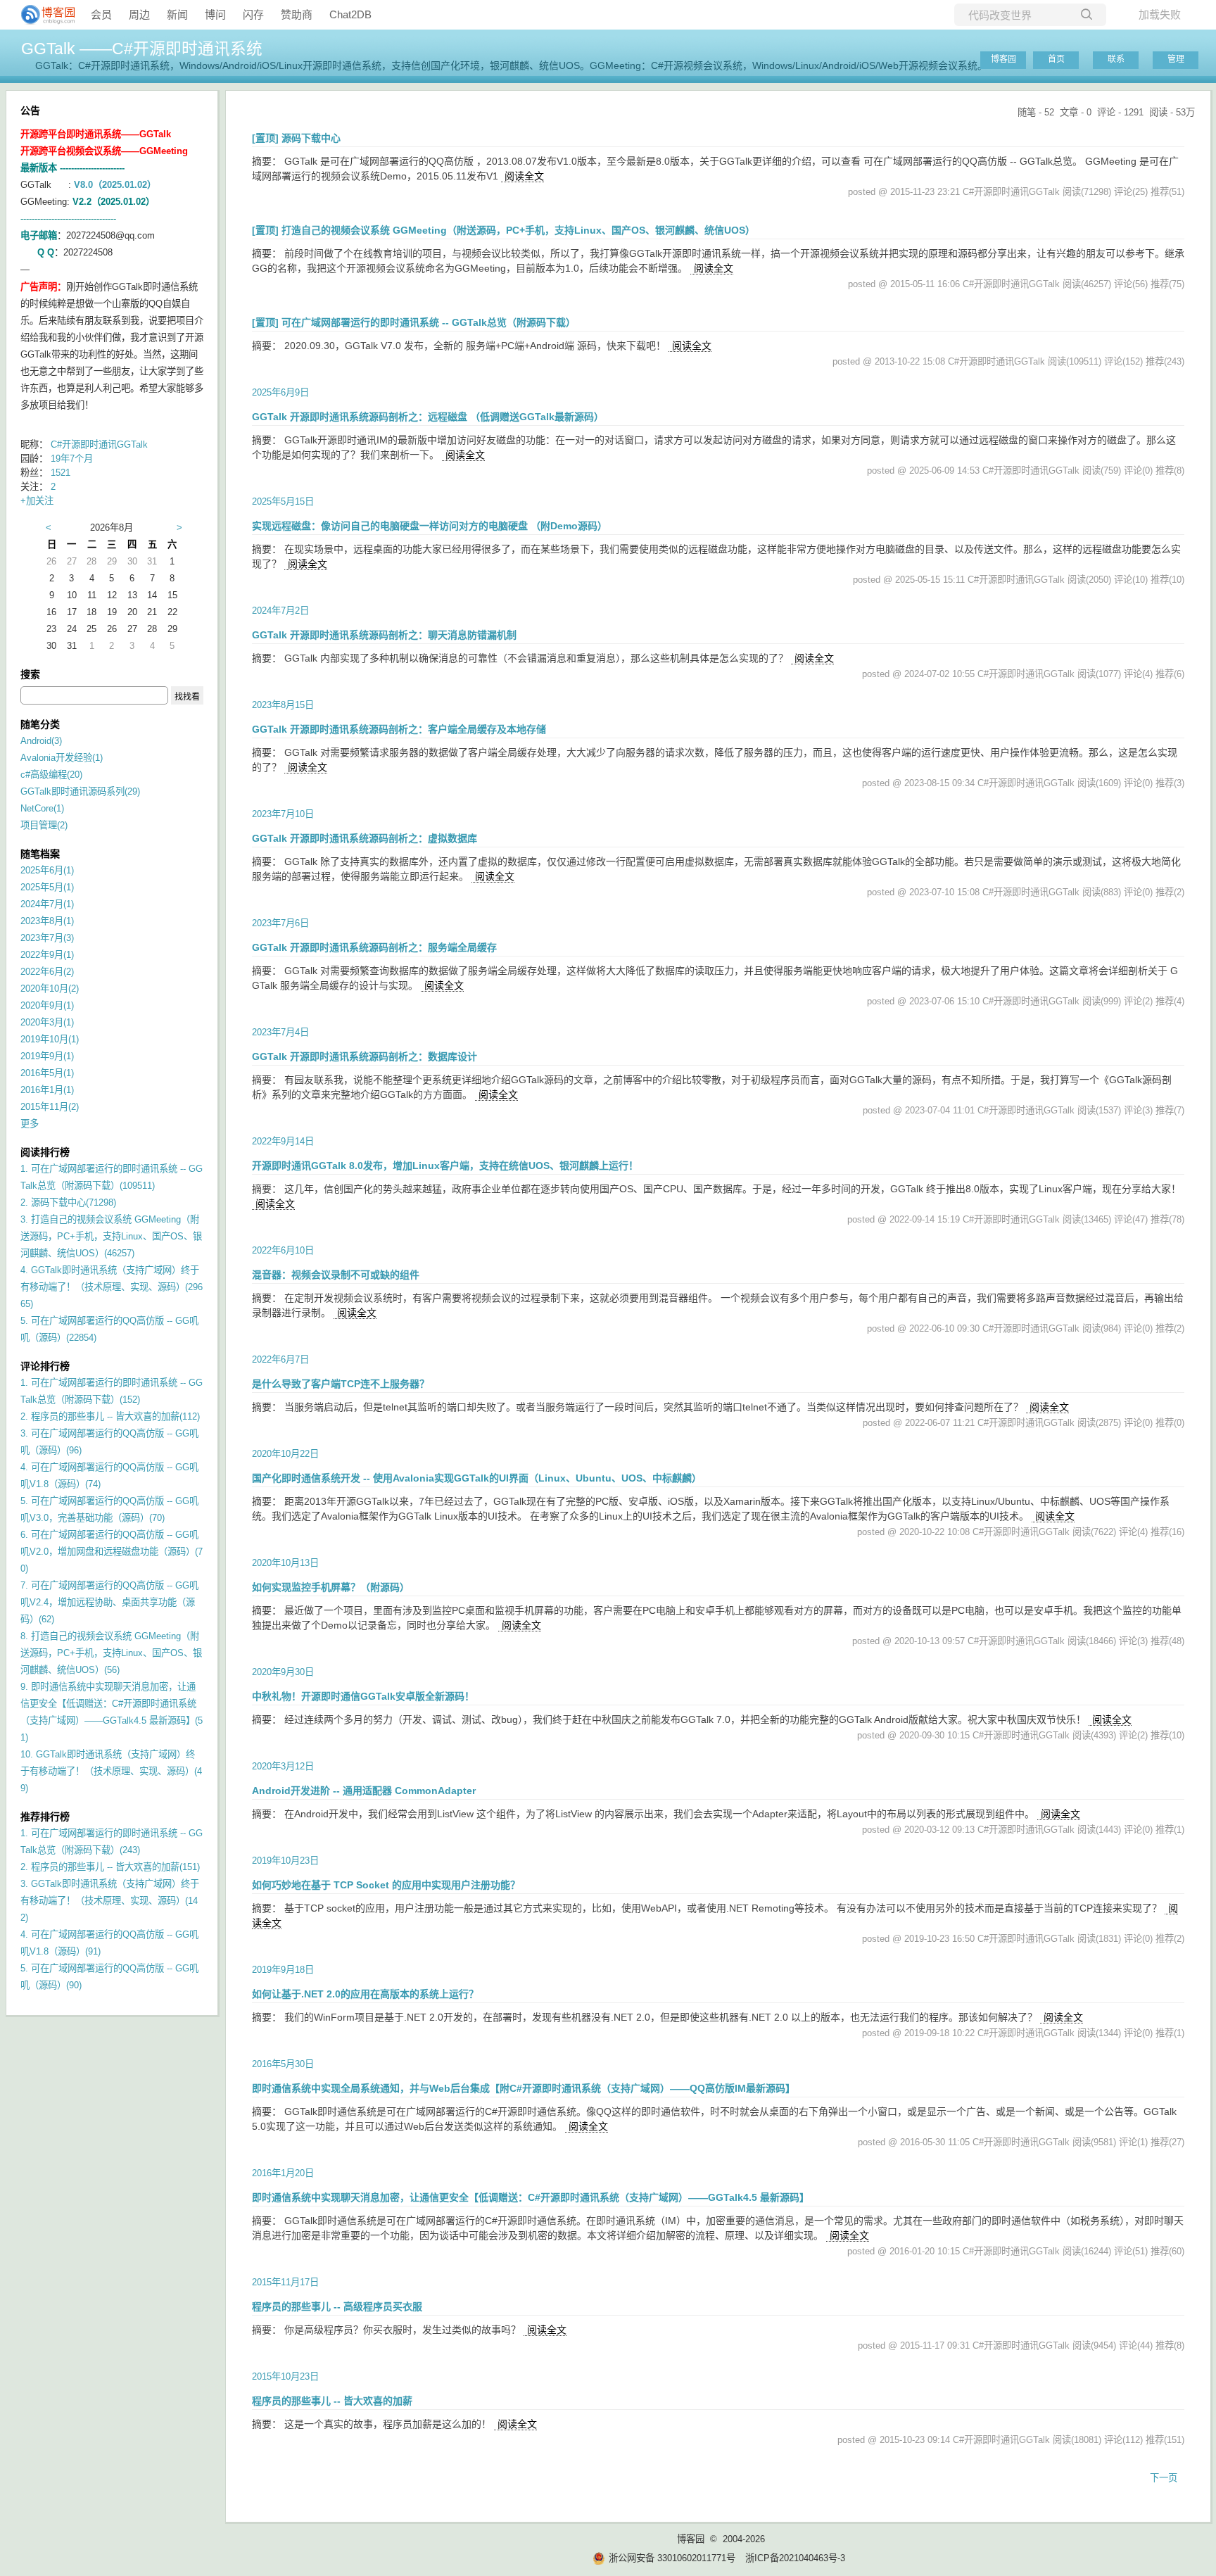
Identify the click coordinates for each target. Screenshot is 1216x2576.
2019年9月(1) (47, 1056)
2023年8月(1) (47, 921)
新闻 (177, 14)
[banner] (42, 15)
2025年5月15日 (283, 501)
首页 (1056, 59)
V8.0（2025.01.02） (115, 185)
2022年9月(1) (47, 955)
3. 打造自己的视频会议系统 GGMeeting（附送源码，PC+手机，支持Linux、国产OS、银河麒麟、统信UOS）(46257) (111, 1236)
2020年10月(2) (50, 989)
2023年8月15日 (283, 705)
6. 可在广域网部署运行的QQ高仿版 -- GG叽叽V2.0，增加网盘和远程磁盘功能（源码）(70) (112, 1552)
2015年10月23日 (285, 2376)
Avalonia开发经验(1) (62, 758)
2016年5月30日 (283, 2064)
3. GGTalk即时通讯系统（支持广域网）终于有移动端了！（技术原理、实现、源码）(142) (110, 1901)
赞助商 (297, 14)
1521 (61, 473)
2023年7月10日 (283, 814)
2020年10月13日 (285, 1563)
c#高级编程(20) (51, 775)
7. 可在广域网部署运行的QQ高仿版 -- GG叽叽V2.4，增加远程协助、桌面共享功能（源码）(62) (109, 1602)
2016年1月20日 (283, 2173)
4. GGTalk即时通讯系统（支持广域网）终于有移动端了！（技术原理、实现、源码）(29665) (112, 1287)
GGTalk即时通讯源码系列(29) (80, 791)
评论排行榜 (45, 1366)
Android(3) (41, 741)
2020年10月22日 (285, 1454)
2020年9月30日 (283, 1672)
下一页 (1164, 2478)
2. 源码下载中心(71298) (68, 1202)
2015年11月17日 (285, 2282)
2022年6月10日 (283, 1250)
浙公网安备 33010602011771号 (672, 2558)
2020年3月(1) (47, 1022)
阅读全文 (524, 176)
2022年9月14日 (283, 1141)
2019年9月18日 (283, 1970)
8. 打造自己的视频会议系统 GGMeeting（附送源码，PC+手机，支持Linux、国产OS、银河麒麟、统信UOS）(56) (111, 1653)
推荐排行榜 (45, 1817)
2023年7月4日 (280, 1032)
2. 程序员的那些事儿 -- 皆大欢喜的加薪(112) (110, 1416)
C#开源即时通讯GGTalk (99, 444)
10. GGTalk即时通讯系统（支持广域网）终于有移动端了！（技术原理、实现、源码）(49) (111, 1771)
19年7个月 (72, 459)
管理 (1176, 59)
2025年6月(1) (47, 870)
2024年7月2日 (280, 611)
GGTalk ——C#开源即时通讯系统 (142, 49)
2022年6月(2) (47, 972)
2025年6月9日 (280, 392)
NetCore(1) (42, 808)
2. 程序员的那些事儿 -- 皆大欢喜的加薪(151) (110, 1867)
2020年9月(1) (47, 1005)
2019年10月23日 (285, 1861)
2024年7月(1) (47, 904)
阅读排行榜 (45, 1152)
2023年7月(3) (47, 938)
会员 (101, 14)
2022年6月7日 (280, 1359)
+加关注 (37, 501)
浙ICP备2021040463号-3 (795, 2558)
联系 (1116, 59)
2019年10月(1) (50, 1039)
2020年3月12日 (283, 1766)
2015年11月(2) (50, 1107)
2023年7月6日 (280, 923)
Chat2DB (350, 14)
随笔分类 (40, 724)
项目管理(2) (44, 825)
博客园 (1003, 59)
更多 (30, 1124)
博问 (215, 14)
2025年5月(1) (47, 887)
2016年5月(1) (47, 1073)
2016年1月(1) (47, 1090)
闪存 (253, 14)
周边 (139, 14)
